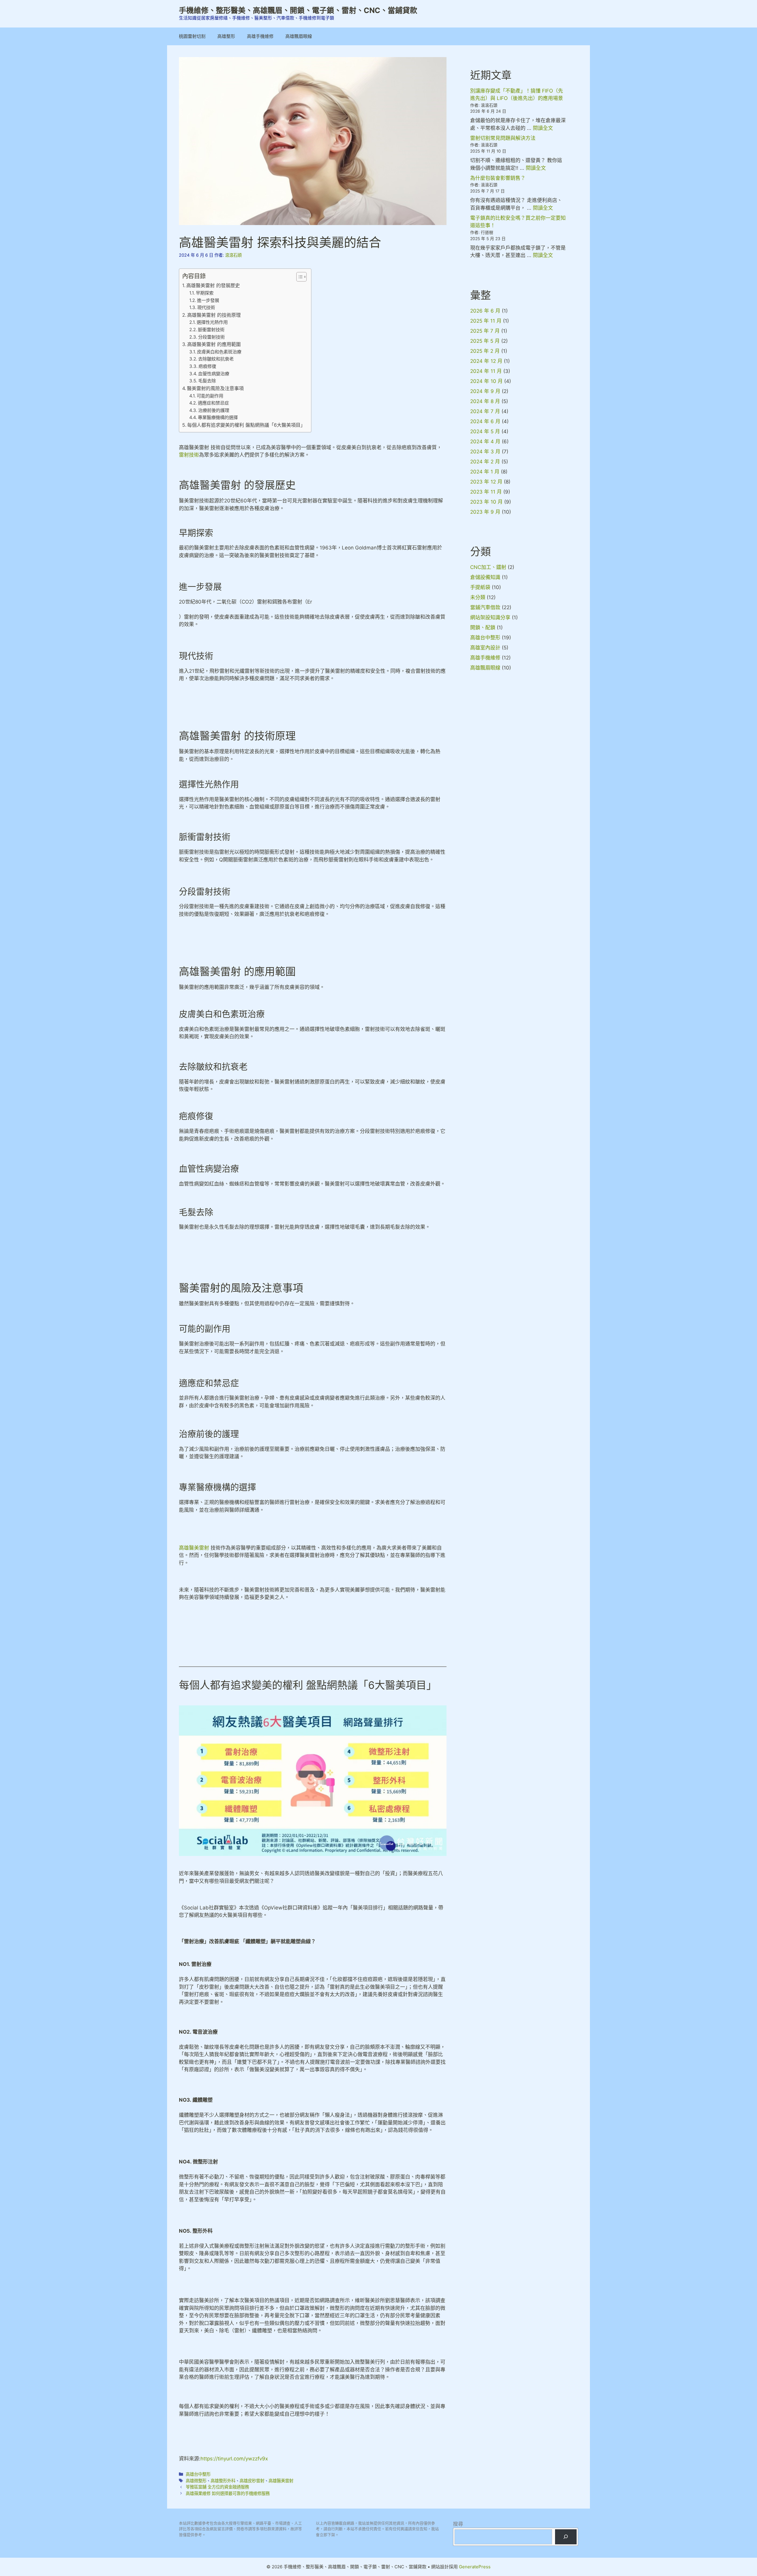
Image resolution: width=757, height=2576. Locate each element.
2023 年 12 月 (486, 482)
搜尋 (458, 2524)
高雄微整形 (196, 2481)
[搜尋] (566, 2537)
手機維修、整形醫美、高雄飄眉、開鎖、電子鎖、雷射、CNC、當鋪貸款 (298, 10)
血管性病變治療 (214, 374)
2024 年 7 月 (485, 411)
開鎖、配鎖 (483, 628)
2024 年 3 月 (485, 452)
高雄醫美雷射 (194, 1548)
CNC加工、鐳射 (488, 567)
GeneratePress (475, 2567)
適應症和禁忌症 (213, 403)
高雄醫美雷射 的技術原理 (214, 315)
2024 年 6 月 (485, 421)
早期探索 (205, 293)
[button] (299, 277)
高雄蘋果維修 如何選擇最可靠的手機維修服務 (228, 2493)
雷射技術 (189, 455)
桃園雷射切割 (192, 36)
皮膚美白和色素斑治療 (219, 352)
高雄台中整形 (198, 2474)
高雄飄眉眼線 (299, 36)
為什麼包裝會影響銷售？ (498, 178)
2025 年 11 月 (486, 321)
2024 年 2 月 (485, 462)
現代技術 (206, 307)
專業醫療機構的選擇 (218, 417)
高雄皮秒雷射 (252, 2481)
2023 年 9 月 (485, 512)
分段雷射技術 (211, 337)
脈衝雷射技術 (211, 330)
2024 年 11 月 (486, 371)
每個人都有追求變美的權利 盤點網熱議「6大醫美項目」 (246, 425)
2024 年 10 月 (486, 381)
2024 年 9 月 (485, 391)
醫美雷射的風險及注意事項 (215, 388)
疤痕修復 (207, 366)
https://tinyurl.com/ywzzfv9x (234, 2459)
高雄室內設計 (485, 648)
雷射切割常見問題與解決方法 (503, 138)
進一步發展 (208, 300)
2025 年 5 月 (485, 341)
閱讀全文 (543, 128)
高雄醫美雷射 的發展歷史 (213, 285)
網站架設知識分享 (490, 617)
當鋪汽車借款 (485, 607)
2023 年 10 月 (486, 502)
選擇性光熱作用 (212, 322)
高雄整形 (226, 36)
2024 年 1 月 (485, 472)
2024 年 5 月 (485, 431)
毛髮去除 (207, 381)
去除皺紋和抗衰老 (216, 359)
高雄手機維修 (260, 36)
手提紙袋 (480, 587)
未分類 (478, 597)
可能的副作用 (210, 396)
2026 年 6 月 (485, 311)
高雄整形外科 (223, 2481)
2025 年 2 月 (485, 351)
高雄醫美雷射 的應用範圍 (214, 344)
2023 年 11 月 (486, 492)
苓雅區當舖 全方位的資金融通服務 (217, 2487)
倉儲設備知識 (485, 577)
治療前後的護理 (214, 410)
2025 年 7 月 (485, 331)
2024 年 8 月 (485, 401)
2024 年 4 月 (485, 442)
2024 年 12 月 (486, 361)
